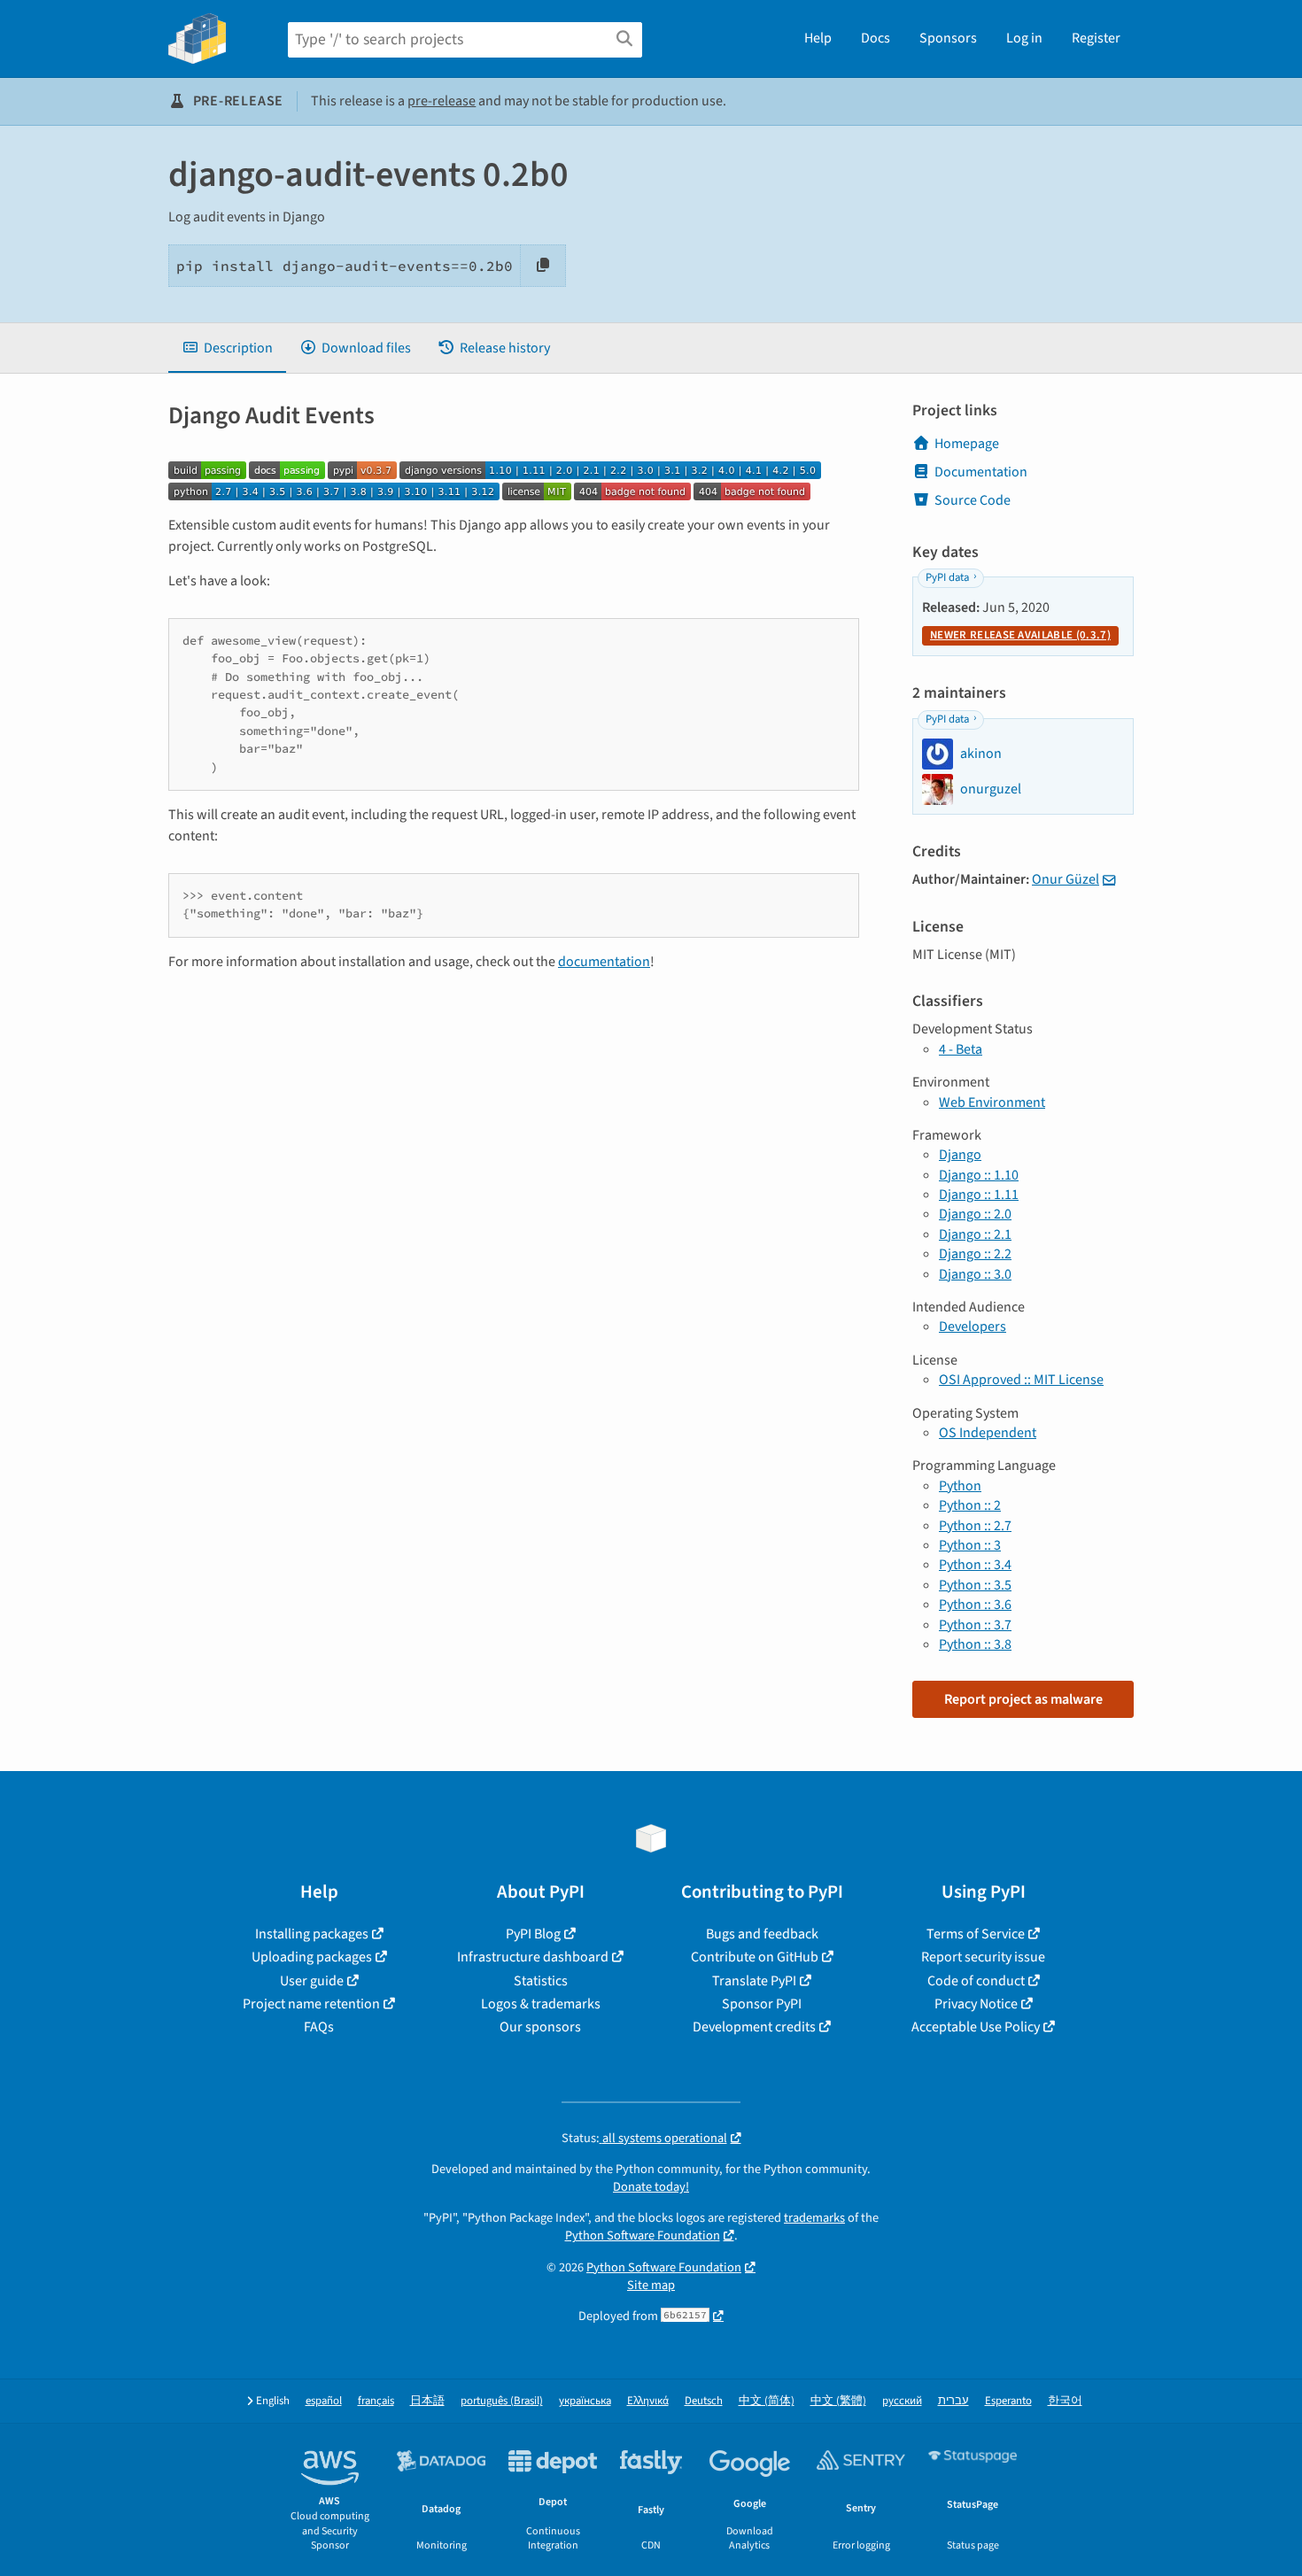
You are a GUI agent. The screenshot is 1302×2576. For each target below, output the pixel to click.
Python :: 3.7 (975, 1625)
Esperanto (1008, 2401)
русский (902, 2401)
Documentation (981, 472)
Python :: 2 (970, 1505)
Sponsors (948, 38)
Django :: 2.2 (975, 1254)
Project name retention (311, 2004)
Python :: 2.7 (975, 1526)
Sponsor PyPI (762, 2004)
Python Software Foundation (643, 2236)
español (324, 2401)
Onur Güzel (1066, 879)
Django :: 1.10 (979, 1175)
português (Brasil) (502, 2401)
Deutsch (704, 2401)
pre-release (442, 101)
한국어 (1065, 2401)
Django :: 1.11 (979, 1195)
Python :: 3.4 (975, 1565)
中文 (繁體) (838, 2401)
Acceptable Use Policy (976, 2027)
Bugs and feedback (762, 1934)
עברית (953, 2401)
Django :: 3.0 (975, 1274)
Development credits (754, 2027)
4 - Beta (961, 1049)
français (376, 2401)
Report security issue (983, 1957)
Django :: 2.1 (975, 1234)
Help (818, 38)
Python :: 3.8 (975, 1644)
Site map (651, 2285)
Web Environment (992, 1102)
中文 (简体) (767, 2401)
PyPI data (947, 577)
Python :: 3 (970, 1545)
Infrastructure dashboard (533, 1957)
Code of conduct (976, 1981)
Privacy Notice (976, 2004)
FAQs (319, 2027)
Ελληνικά (648, 2401)
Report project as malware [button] (1023, 1699)
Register (1096, 38)
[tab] (227, 348)
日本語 (427, 2401)
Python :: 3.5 (975, 1585)
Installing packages (312, 1934)
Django (960, 1155)
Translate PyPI (754, 1981)
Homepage (967, 444)
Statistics (541, 1981)
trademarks (814, 2218)
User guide (312, 1981)
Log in (1024, 38)
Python (960, 1486)
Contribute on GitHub (755, 1957)
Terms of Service (976, 1934)
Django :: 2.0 (975, 1214)
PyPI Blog (533, 1934)
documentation (604, 962)
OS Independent (988, 1433)
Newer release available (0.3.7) (1020, 635)
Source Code (973, 500)
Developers (973, 1327)
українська (585, 2401)
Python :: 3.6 (975, 1605)
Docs (876, 38)
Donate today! (651, 2187)
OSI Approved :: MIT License (1021, 1380)
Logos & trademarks (541, 2004)
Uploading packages (312, 1957)
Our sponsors (540, 2027)
